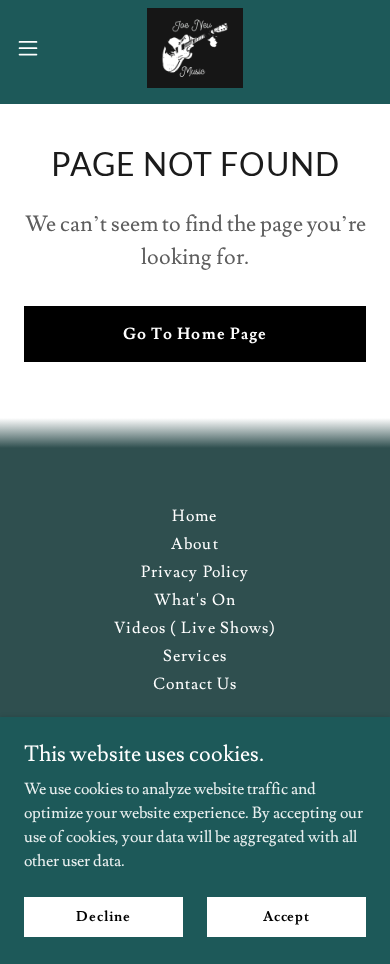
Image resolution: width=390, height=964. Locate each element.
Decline (103, 916)
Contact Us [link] (195, 684)
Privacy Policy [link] (194, 572)
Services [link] (194, 656)
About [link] (194, 544)
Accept (286, 916)
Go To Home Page (194, 334)
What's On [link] (194, 600)
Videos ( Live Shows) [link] (194, 628)
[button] (36, 48)
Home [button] (194, 516)
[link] (195, 48)
